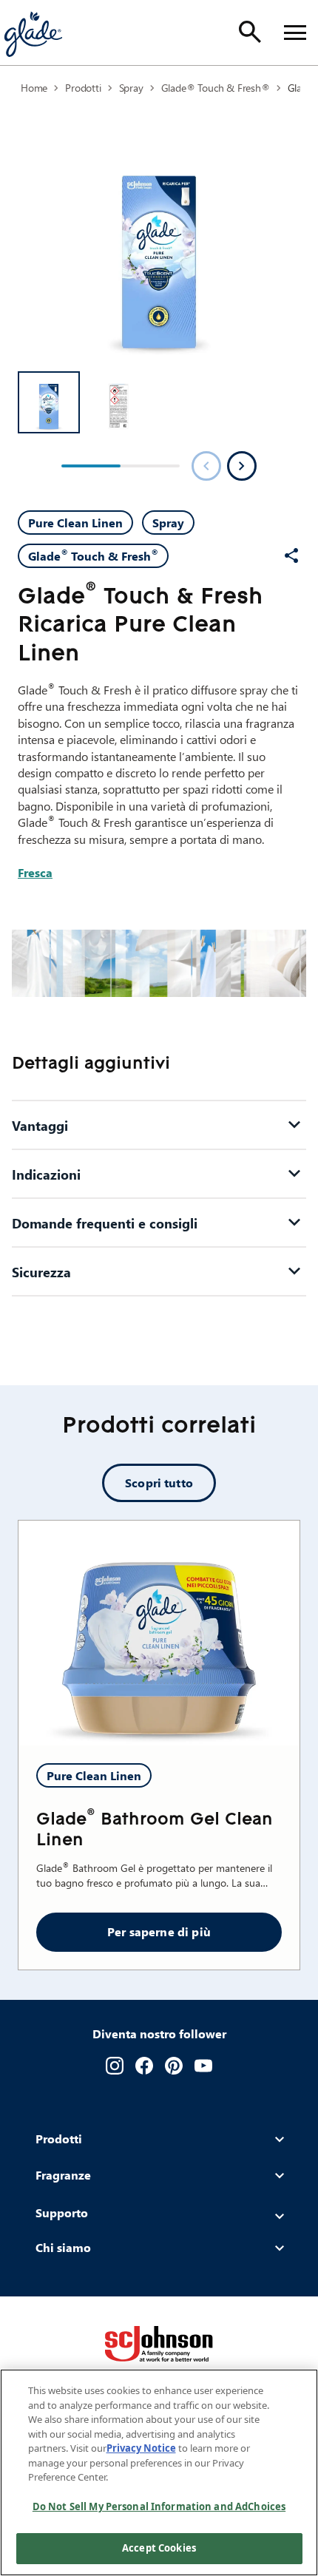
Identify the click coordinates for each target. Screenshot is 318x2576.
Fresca (35, 872)
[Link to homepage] (33, 33)
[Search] (250, 32)
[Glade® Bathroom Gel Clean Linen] (159, 1633)
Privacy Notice (141, 2448)
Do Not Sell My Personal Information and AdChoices (159, 2506)
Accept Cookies (159, 2548)
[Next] (242, 466)
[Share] (291, 555)
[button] (49, 402)
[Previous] (206, 466)
